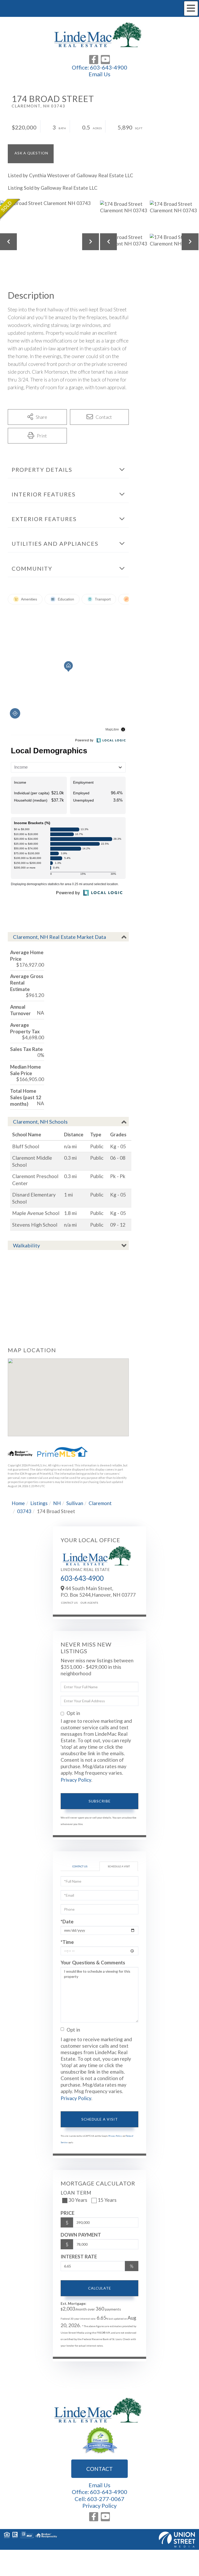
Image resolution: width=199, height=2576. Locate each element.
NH (57, 1503)
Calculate (100, 2288)
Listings (39, 1503)
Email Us (99, 74)
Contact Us (69, 1603)
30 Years (78, 2200)
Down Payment (81, 2235)
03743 (24, 1511)
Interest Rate (79, 2256)
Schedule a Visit (119, 1866)
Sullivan (75, 1503)
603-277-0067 (106, 2499)
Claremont (100, 1503)
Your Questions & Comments (93, 1962)
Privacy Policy (76, 1780)
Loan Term (76, 2193)
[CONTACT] (31, 154)
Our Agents (89, 1603)
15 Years (107, 2200)
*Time (67, 1942)
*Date (67, 1921)
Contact (99, 2469)
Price (67, 2213)
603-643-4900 (109, 67)
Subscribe (100, 1801)
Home (18, 1503)
